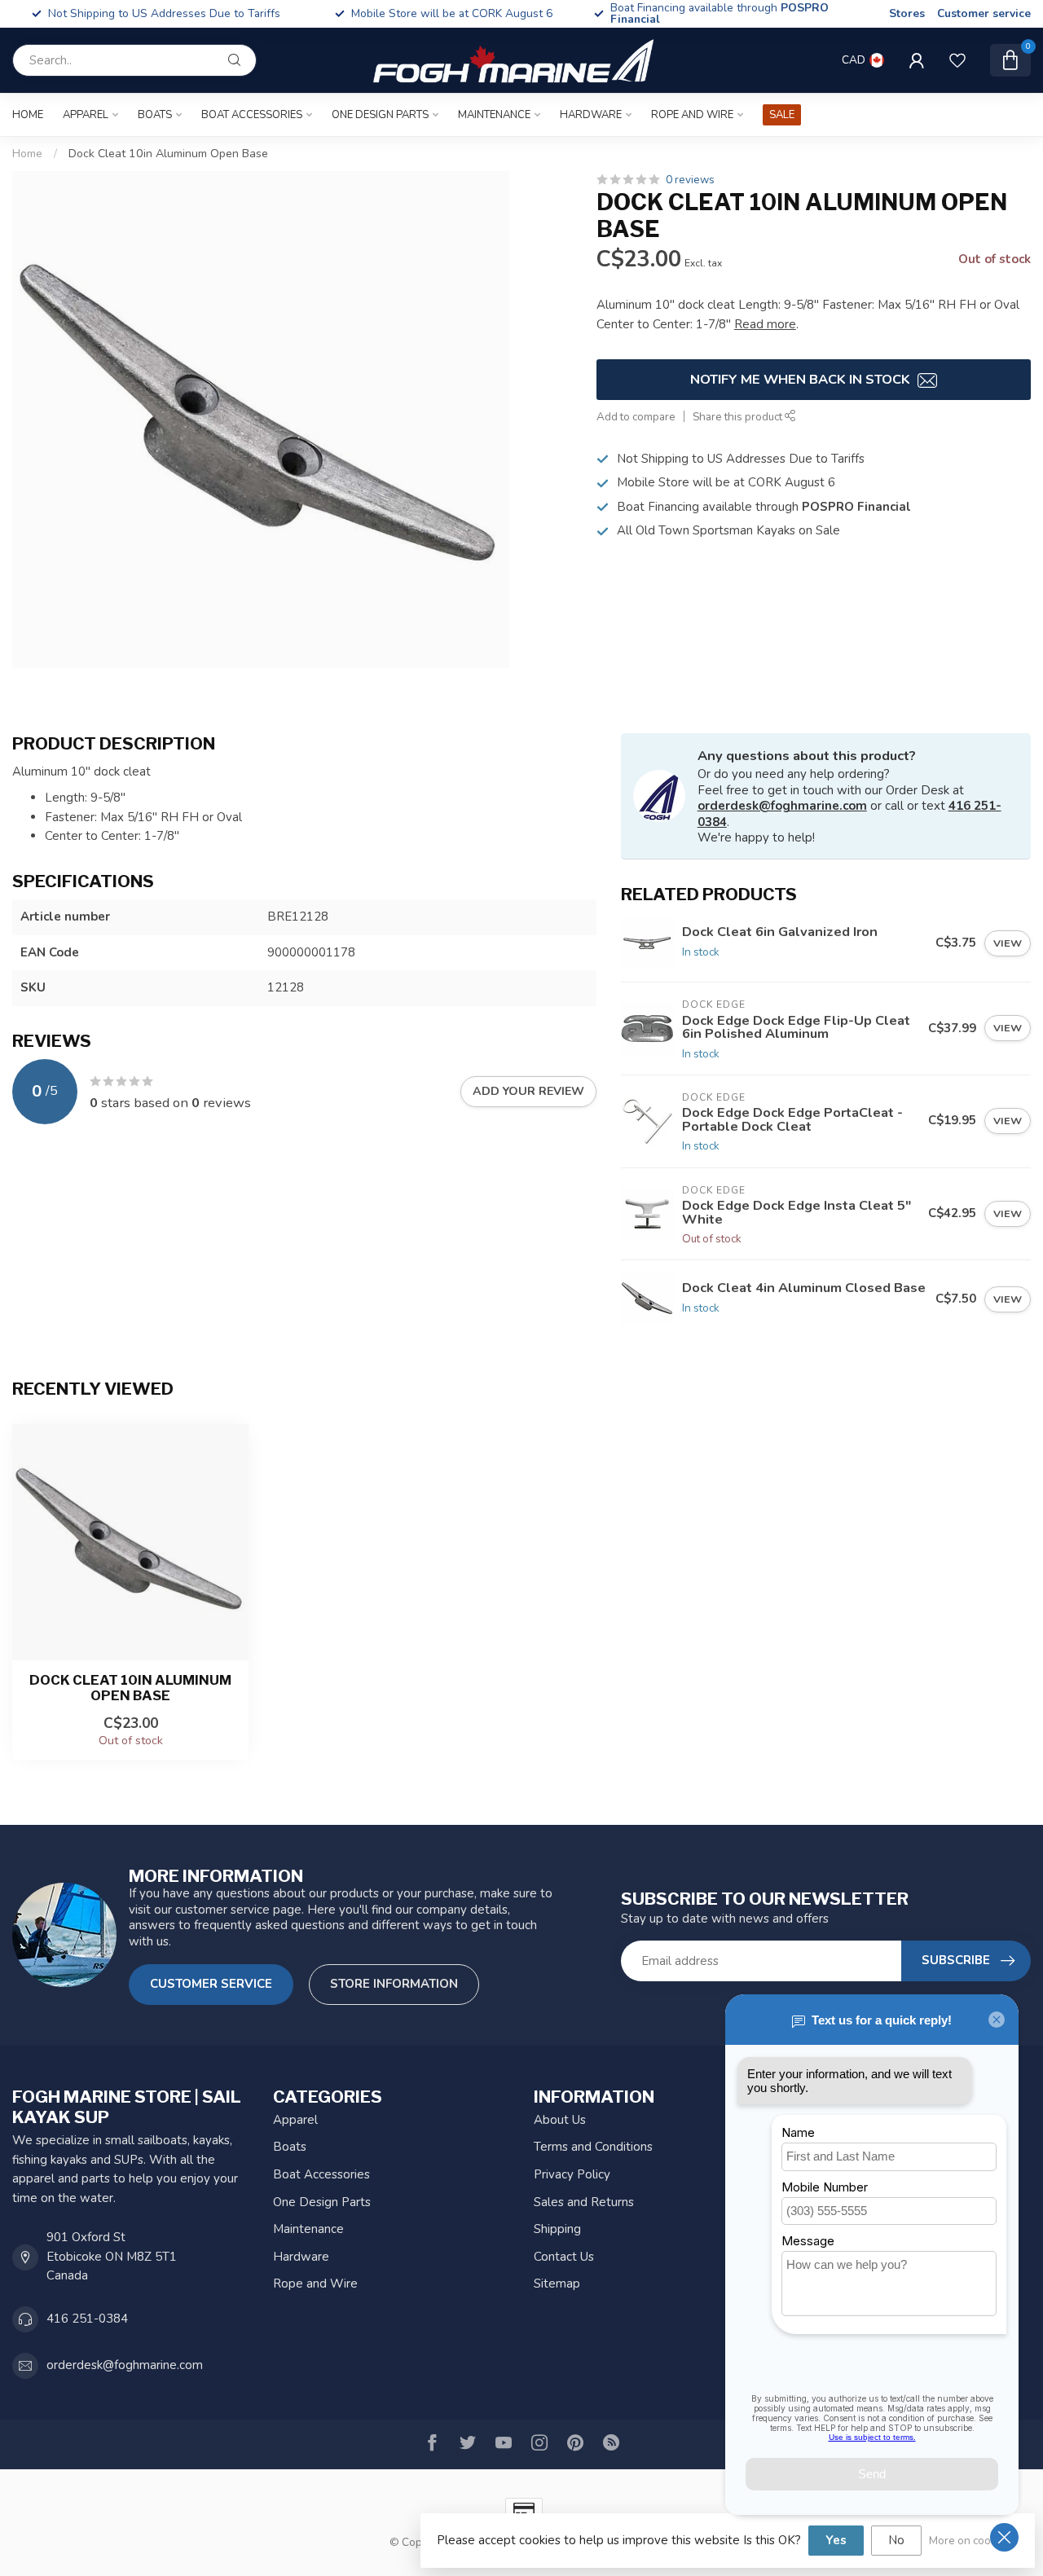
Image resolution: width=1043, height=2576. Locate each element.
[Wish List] (957, 60)
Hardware (591, 115)
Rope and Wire (692, 115)
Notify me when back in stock (802, 379)
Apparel (86, 115)
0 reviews (690, 180)
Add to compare (636, 417)
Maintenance (494, 115)
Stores (907, 13)
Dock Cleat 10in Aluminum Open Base (168, 154)
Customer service (984, 13)
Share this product (739, 417)
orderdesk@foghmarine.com (782, 806)
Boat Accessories (252, 115)
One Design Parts (380, 115)
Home (28, 115)
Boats (155, 115)
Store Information (394, 1984)
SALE (782, 115)
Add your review (528, 1091)
